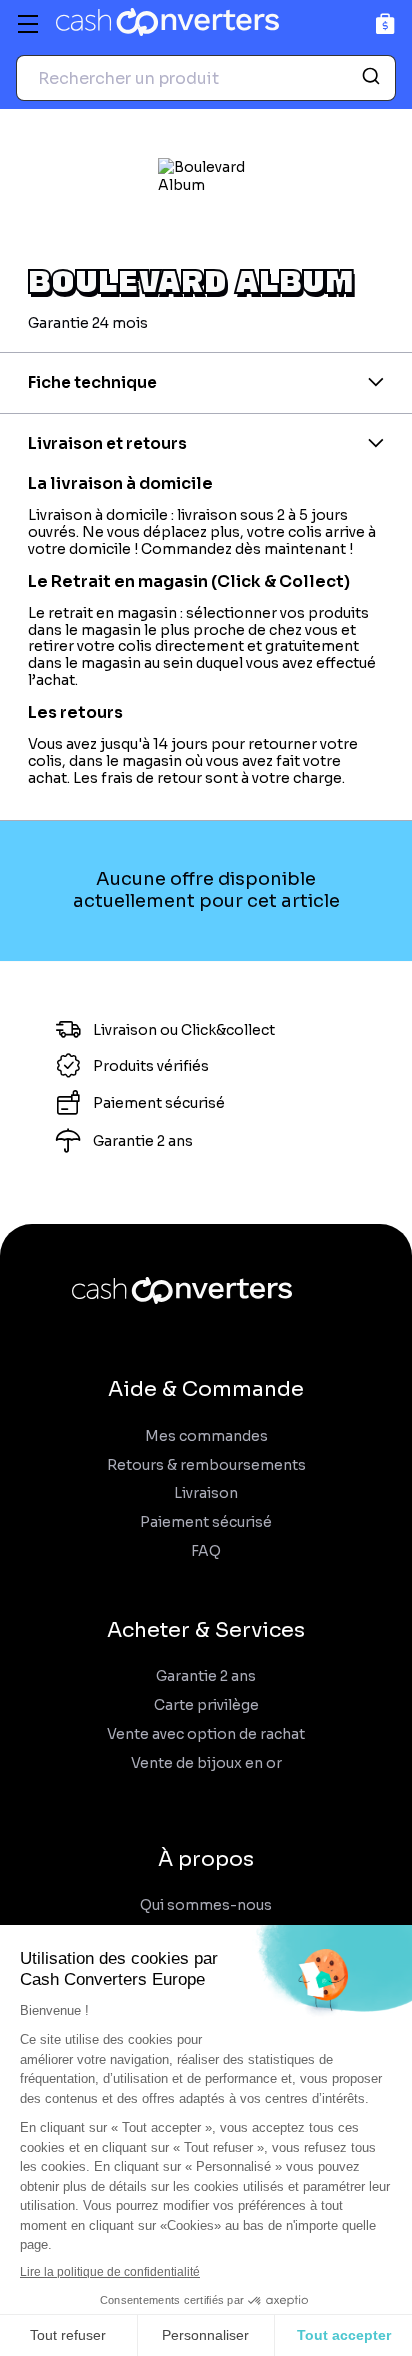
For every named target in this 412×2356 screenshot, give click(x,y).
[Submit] (373, 78)
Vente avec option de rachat (206, 1734)
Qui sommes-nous (206, 1905)
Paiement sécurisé (206, 1522)
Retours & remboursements (206, 1465)
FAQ (206, 1551)
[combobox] (206, 78)
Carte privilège (206, 1705)
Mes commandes (206, 1436)
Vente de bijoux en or (206, 1763)
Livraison (206, 1493)
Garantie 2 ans (206, 1676)
